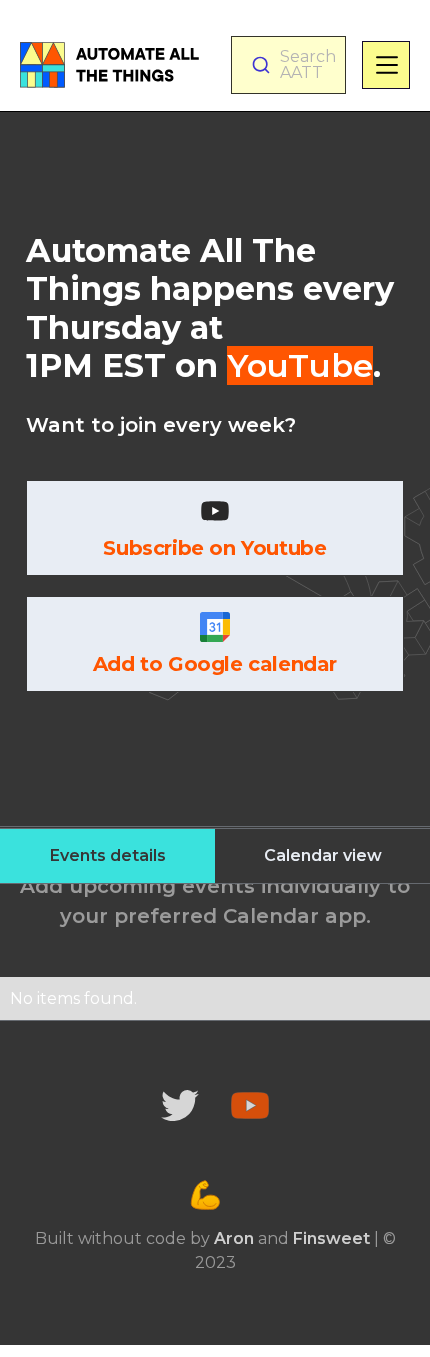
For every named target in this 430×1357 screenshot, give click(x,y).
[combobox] (288, 65)
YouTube (300, 365)
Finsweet (331, 1238)
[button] (386, 65)
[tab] (107, 856)
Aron (234, 1238)
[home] (109, 65)
